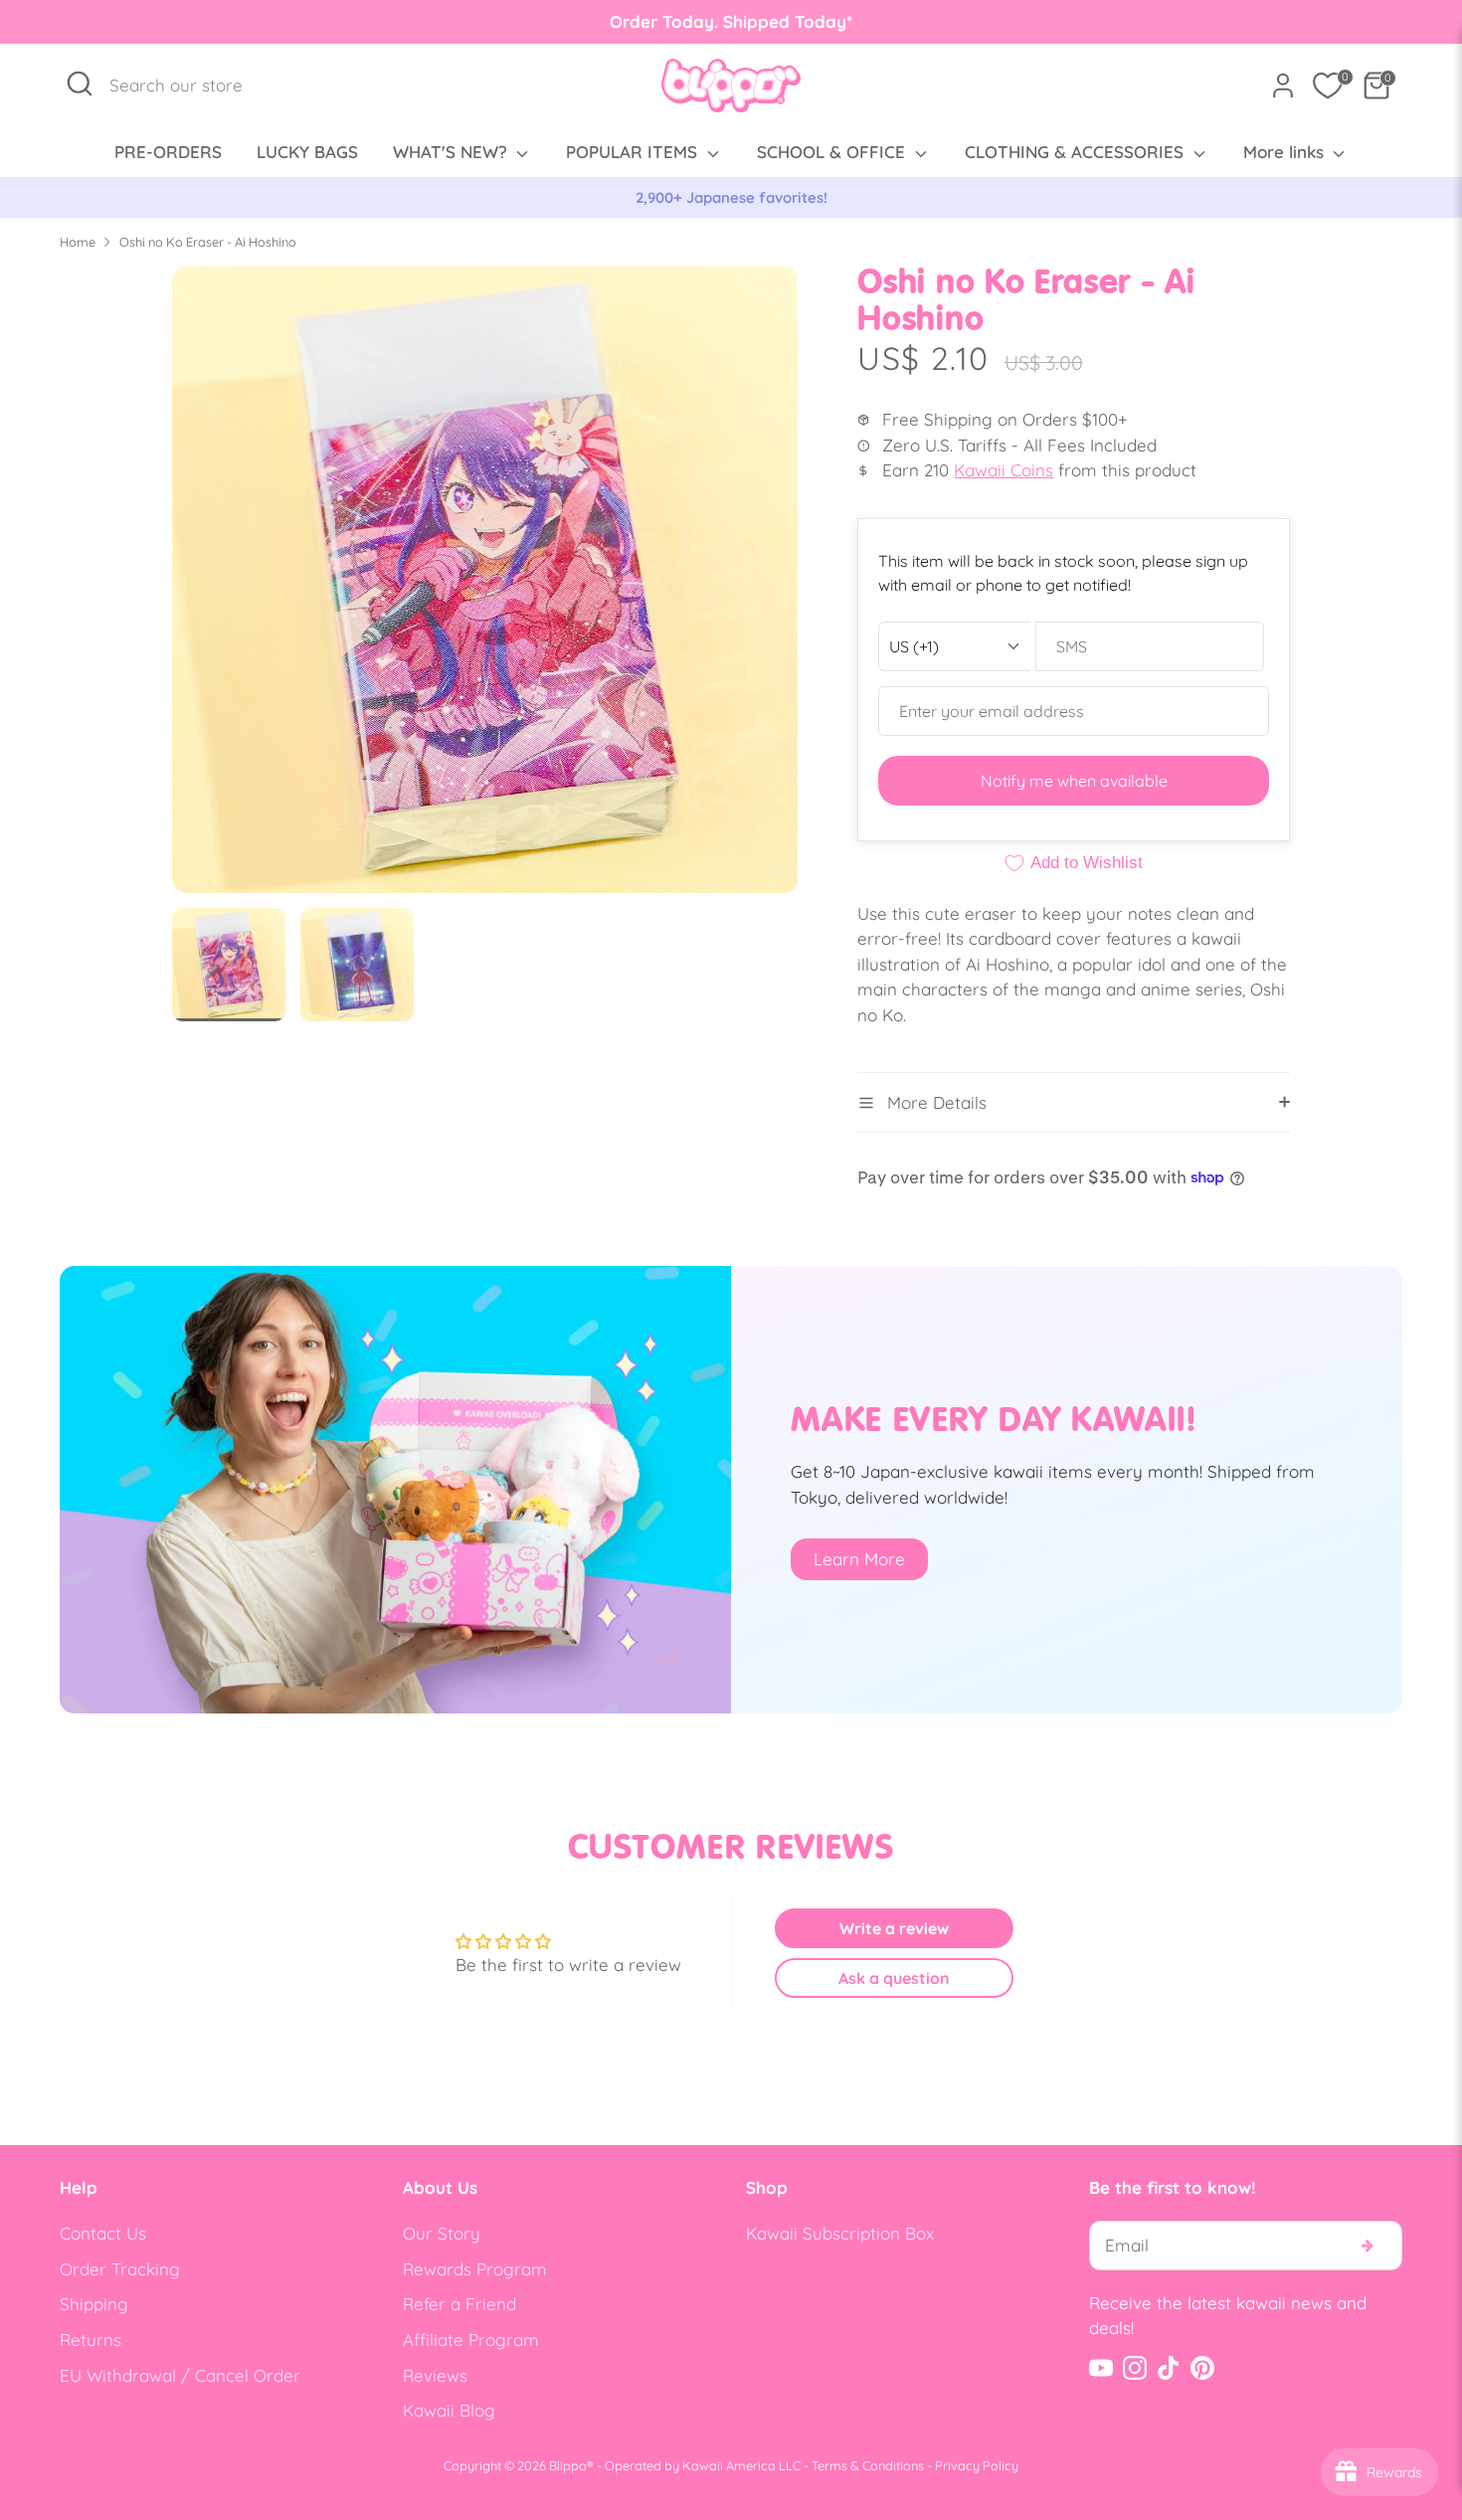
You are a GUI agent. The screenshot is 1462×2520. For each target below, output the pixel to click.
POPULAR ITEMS (634, 152)
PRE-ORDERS (168, 152)
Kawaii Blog (449, 2410)
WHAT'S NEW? (453, 152)
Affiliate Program (471, 2340)
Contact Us (103, 2233)
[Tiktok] (1169, 2368)
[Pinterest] (1202, 2368)
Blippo (568, 2465)
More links (1286, 152)
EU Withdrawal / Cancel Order (180, 2375)
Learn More (859, 1559)
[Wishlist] (1328, 86)
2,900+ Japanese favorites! (731, 197)
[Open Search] (80, 84)
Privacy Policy (977, 2465)
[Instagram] (1135, 2368)
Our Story (442, 2233)
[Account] (1283, 86)
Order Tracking (120, 2269)
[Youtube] (1101, 2368)
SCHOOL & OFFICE (833, 152)
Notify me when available (1074, 781)
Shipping (94, 2304)
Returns (91, 2340)
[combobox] (186, 86)
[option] (731, 198)
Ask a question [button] (894, 1978)
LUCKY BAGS (307, 152)
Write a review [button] (894, 1928)
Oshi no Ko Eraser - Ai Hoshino (208, 242)
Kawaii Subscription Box (840, 2233)
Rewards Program (475, 2269)
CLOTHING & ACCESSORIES (1077, 152)
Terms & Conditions (868, 2465)
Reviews (435, 2375)
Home (78, 242)
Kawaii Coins (1004, 470)
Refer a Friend (459, 2304)
